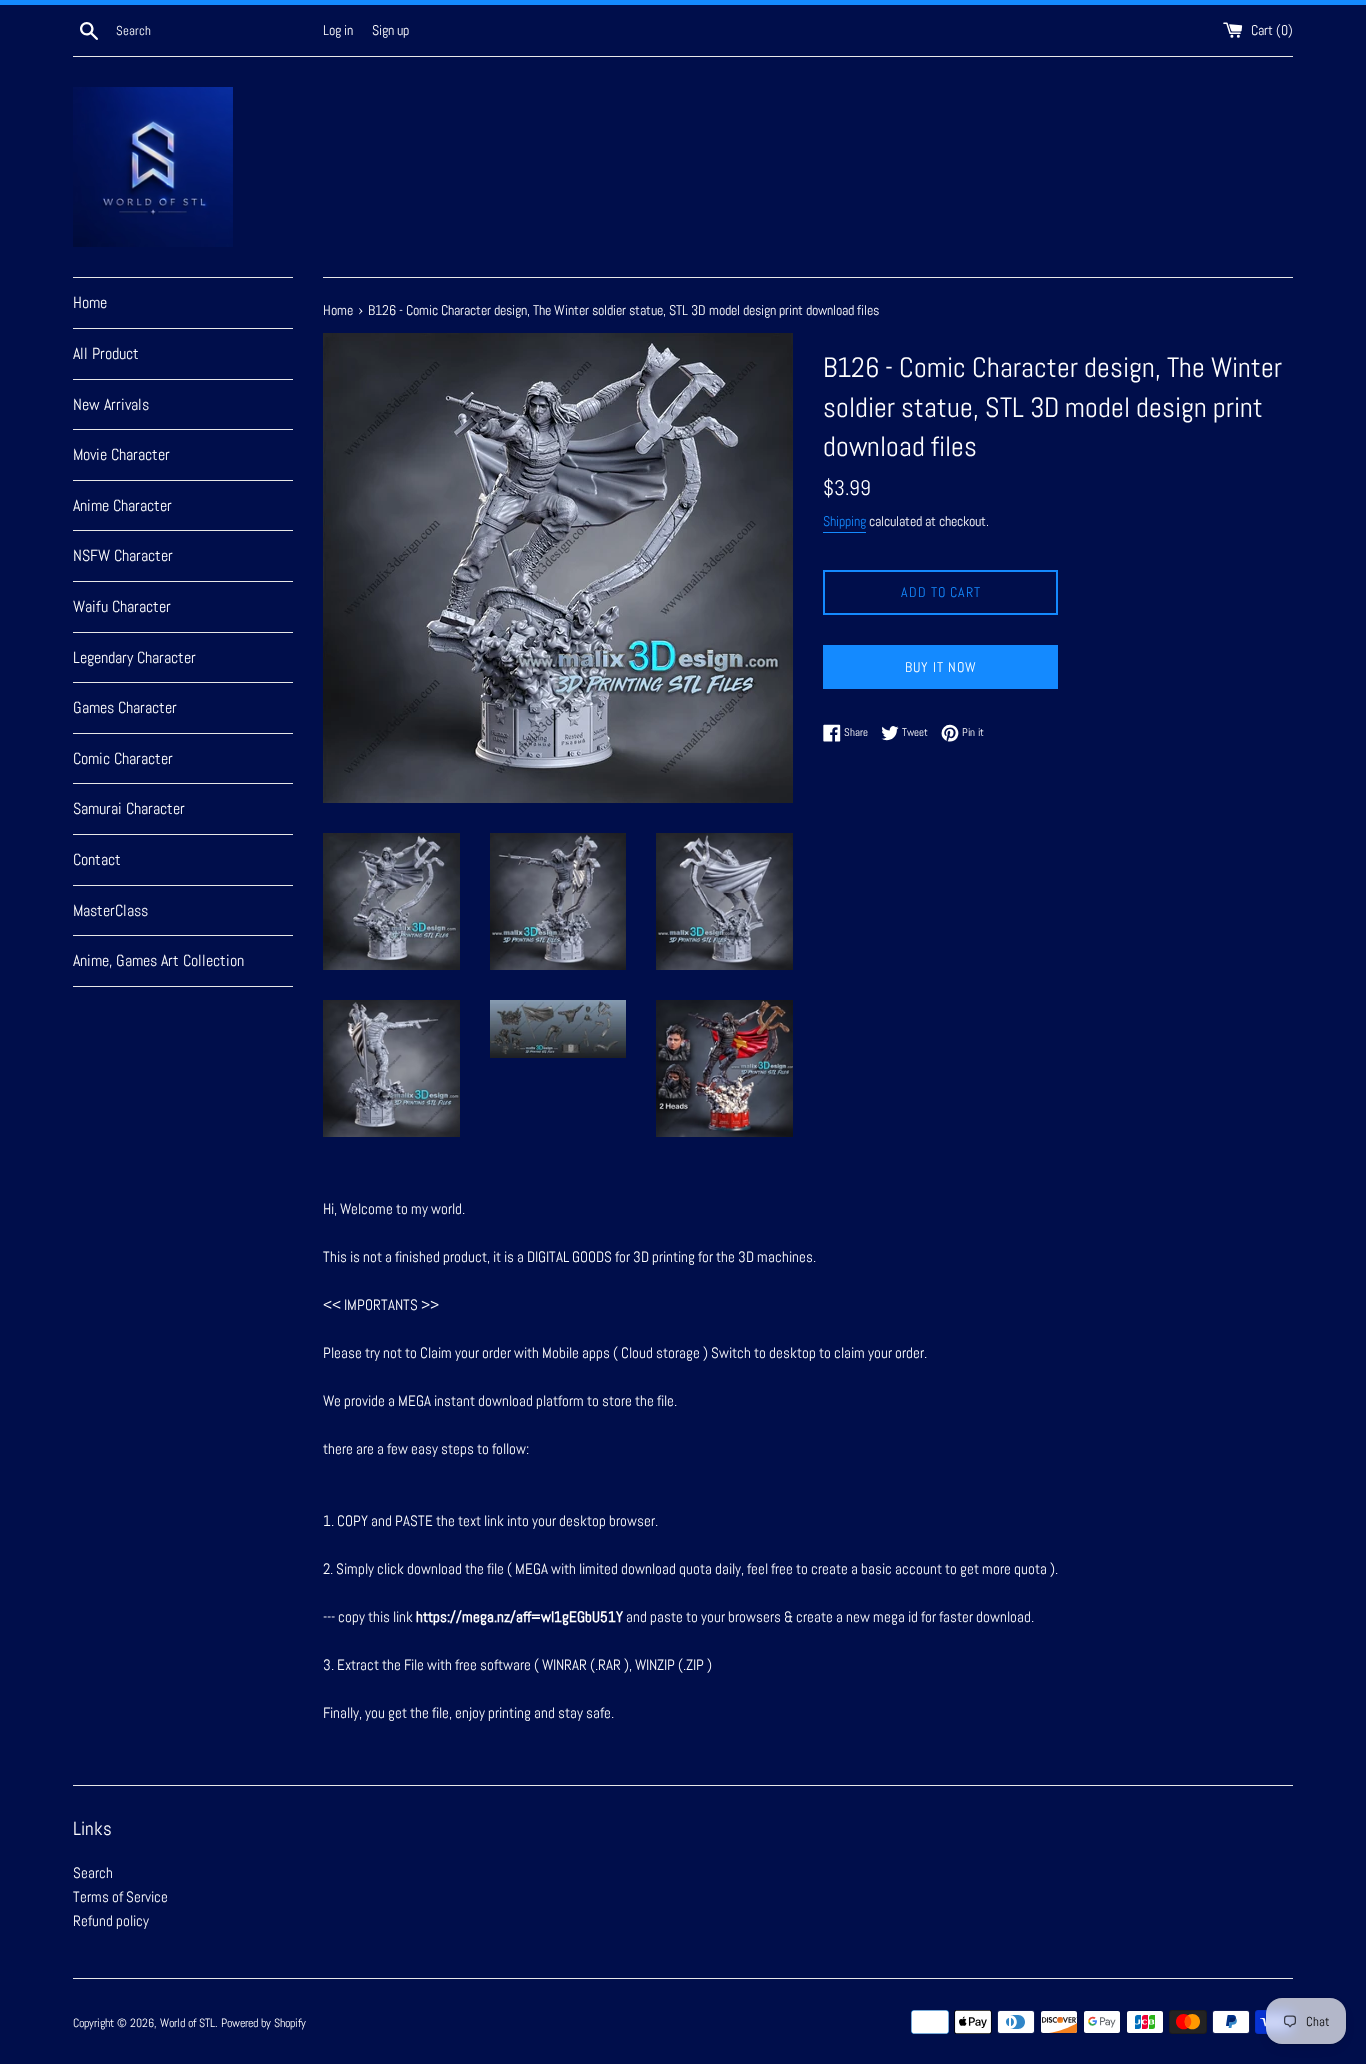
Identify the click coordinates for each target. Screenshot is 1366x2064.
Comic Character (123, 758)
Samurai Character (129, 808)
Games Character (125, 707)
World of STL (187, 2023)
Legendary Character (134, 657)
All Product (106, 353)
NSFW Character (123, 555)
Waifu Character (122, 606)
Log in (338, 30)
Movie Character (121, 454)
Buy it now (941, 667)
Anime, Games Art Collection (158, 960)
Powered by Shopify (263, 2023)
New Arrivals (111, 404)
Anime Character (122, 505)
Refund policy (111, 1920)
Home (90, 302)
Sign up (390, 30)
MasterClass (110, 910)
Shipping (844, 521)
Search (93, 1872)
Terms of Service (120, 1896)
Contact (97, 859)
